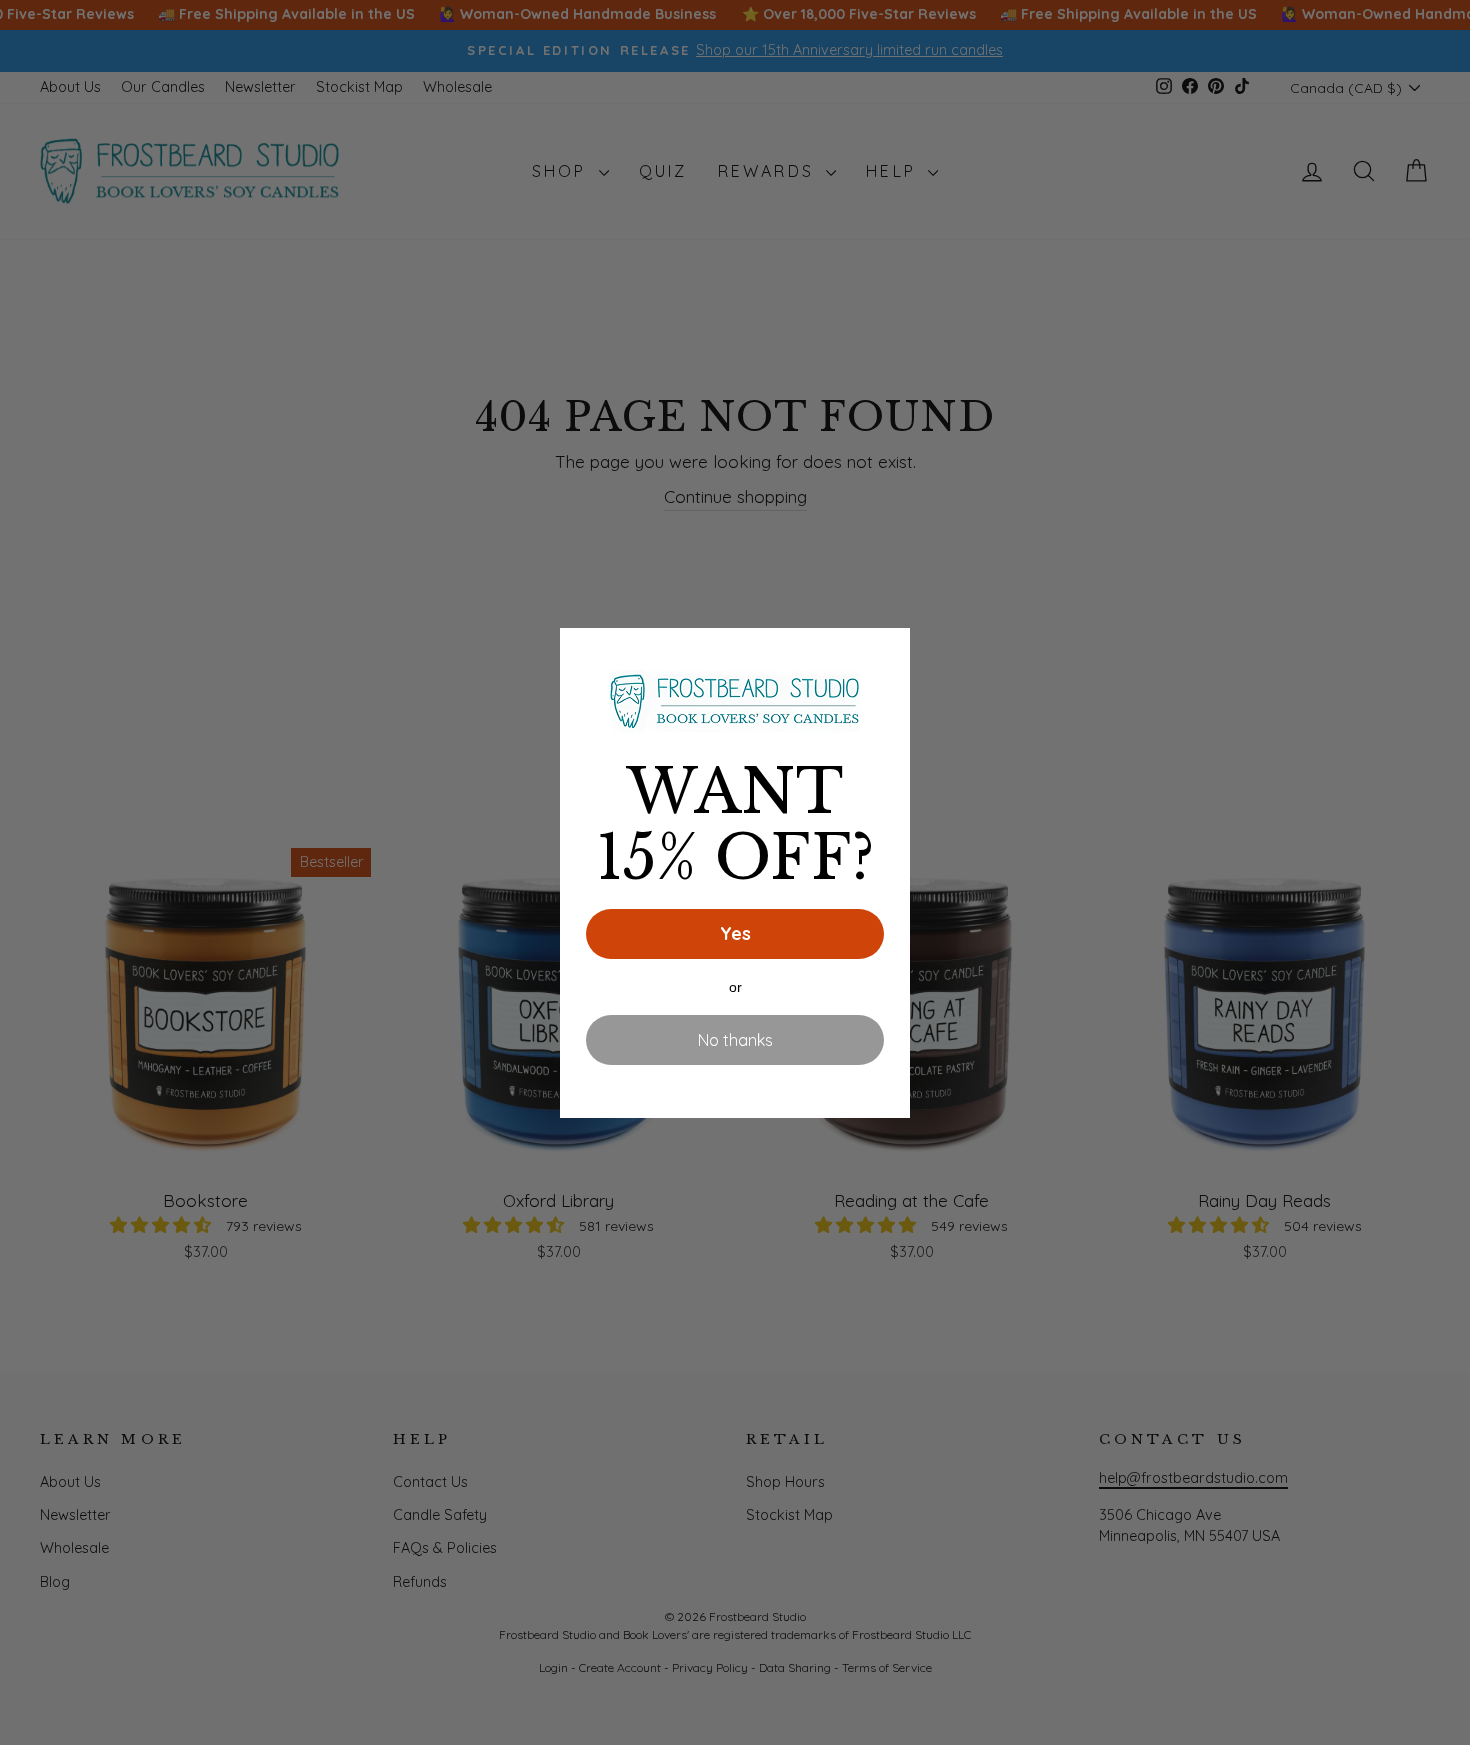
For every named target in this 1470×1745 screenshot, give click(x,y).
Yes (735, 933)
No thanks (735, 1040)
